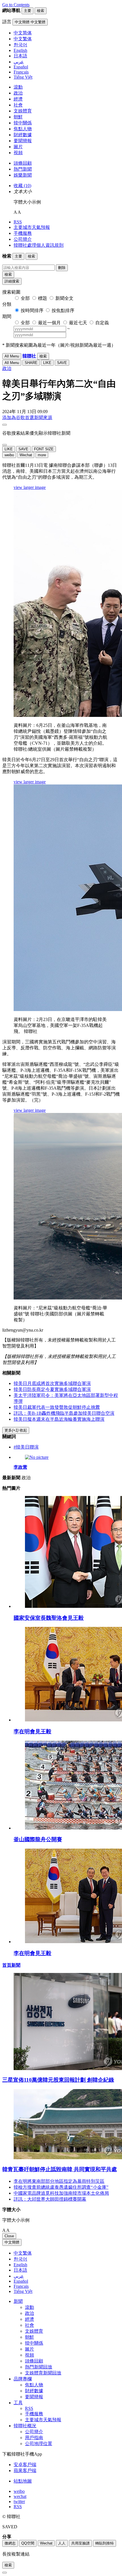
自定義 (102, 323)
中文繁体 (23, 2253)
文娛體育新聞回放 (43, 2373)
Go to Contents (16, 5)
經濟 (18, 99)
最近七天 (78, 323)
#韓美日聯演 (26, 1447)
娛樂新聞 (23, 175)
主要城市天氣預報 (32, 227)
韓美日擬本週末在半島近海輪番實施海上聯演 (59, 1419)
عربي (19, 2276)
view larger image (30, 487)
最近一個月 (49, 323)
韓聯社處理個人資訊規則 (39, 245)
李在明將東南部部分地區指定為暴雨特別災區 (59, 2181)
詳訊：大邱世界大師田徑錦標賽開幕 (50, 2199)
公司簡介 (23, 239)
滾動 (18, 87)
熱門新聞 (23, 169)
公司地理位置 (39, 2444)
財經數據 (23, 135)
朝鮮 (18, 117)
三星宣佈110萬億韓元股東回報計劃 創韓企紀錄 (58, 2080)
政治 (18, 93)
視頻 (18, 153)
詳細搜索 (12, 281)
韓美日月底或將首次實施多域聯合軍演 (52, 1383)
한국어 (20, 2259)
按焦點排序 (63, 310)
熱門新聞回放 (39, 2367)
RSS (18, 222)
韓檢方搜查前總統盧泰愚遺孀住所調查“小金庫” (61, 2187)
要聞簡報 (23, 141)
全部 (25, 298)
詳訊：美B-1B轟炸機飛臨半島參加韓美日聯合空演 (64, 1413)
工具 (18, 2403)
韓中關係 (23, 123)
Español (21, 2281)
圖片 (18, 147)
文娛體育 (23, 111)
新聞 (18, 2301)
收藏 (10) (22, 186)
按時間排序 (32, 310)
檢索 (8, 274)
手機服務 (23, 233)
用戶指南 (34, 2438)
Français (21, 2286)
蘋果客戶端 (25, 2471)
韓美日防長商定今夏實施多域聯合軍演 (52, 1389)
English (20, 2265)
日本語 (20, 2270)
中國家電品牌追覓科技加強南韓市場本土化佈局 (61, 2193)
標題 (43, 298)
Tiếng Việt (23, 2291)
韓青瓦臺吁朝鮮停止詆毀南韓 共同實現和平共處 (60, 2169)
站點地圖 (23, 2481)
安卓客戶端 (25, 2465)
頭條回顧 (23, 163)
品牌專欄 (23, 2379)
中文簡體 (12, 2242)
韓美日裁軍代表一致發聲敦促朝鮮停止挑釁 (57, 1407)
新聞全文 (64, 298)
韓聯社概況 (25, 2426)
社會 (18, 105)
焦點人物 (23, 129)
